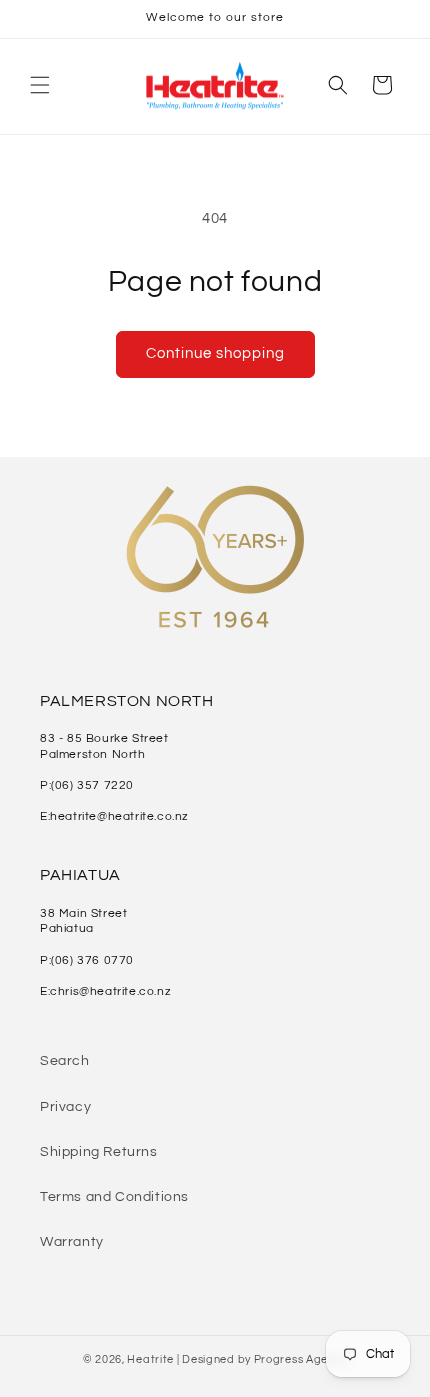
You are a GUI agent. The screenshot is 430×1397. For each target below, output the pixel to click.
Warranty (72, 1242)
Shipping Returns (99, 1152)
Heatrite (150, 1359)
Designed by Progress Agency (264, 1359)
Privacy (65, 1107)
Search (65, 1061)
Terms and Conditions (114, 1197)
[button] (40, 85)
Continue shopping (215, 353)
